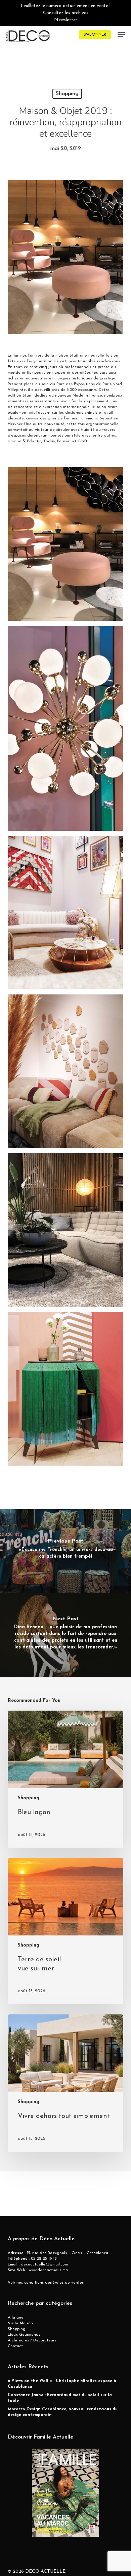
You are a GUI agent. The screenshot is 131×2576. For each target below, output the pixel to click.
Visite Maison (20, 2323)
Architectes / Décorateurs (32, 2340)
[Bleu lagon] (65, 1779)
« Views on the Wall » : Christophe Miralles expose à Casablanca (62, 2384)
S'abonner (95, 35)
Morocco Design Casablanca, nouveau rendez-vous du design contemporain (63, 2412)
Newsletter (66, 20)
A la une (16, 2318)
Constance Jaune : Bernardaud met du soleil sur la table (60, 2398)
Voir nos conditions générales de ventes (46, 2283)
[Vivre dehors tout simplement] (65, 2083)
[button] (121, 35)
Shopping (67, 94)
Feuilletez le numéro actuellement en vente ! (66, 6)
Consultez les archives (66, 13)
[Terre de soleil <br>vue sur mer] (65, 1931)
